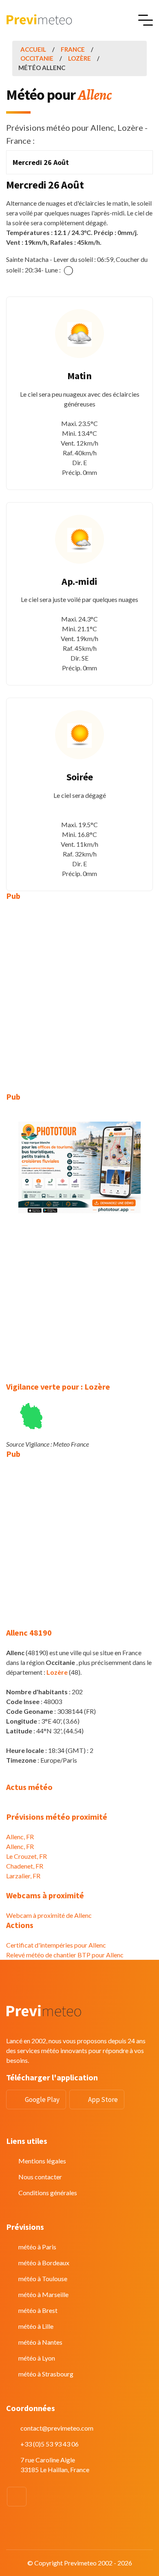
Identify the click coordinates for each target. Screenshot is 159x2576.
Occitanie (37, 58)
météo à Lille (36, 2326)
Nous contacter (40, 2177)
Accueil (33, 49)
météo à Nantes (40, 2342)
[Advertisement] (79, 990)
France (73, 49)
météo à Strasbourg (46, 2374)
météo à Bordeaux (44, 2263)
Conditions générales (48, 2193)
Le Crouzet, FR (26, 1856)
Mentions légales (42, 2161)
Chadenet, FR (25, 1866)
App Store (103, 2099)
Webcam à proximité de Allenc (49, 1915)
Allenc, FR (20, 1837)
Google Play (42, 2099)
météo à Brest (38, 2310)
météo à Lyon (37, 2358)
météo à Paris (37, 2247)
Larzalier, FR (23, 1876)
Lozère (79, 58)
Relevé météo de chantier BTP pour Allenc (65, 1955)
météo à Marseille (43, 2294)
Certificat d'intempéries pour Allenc (56, 1945)
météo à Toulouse (43, 2278)
